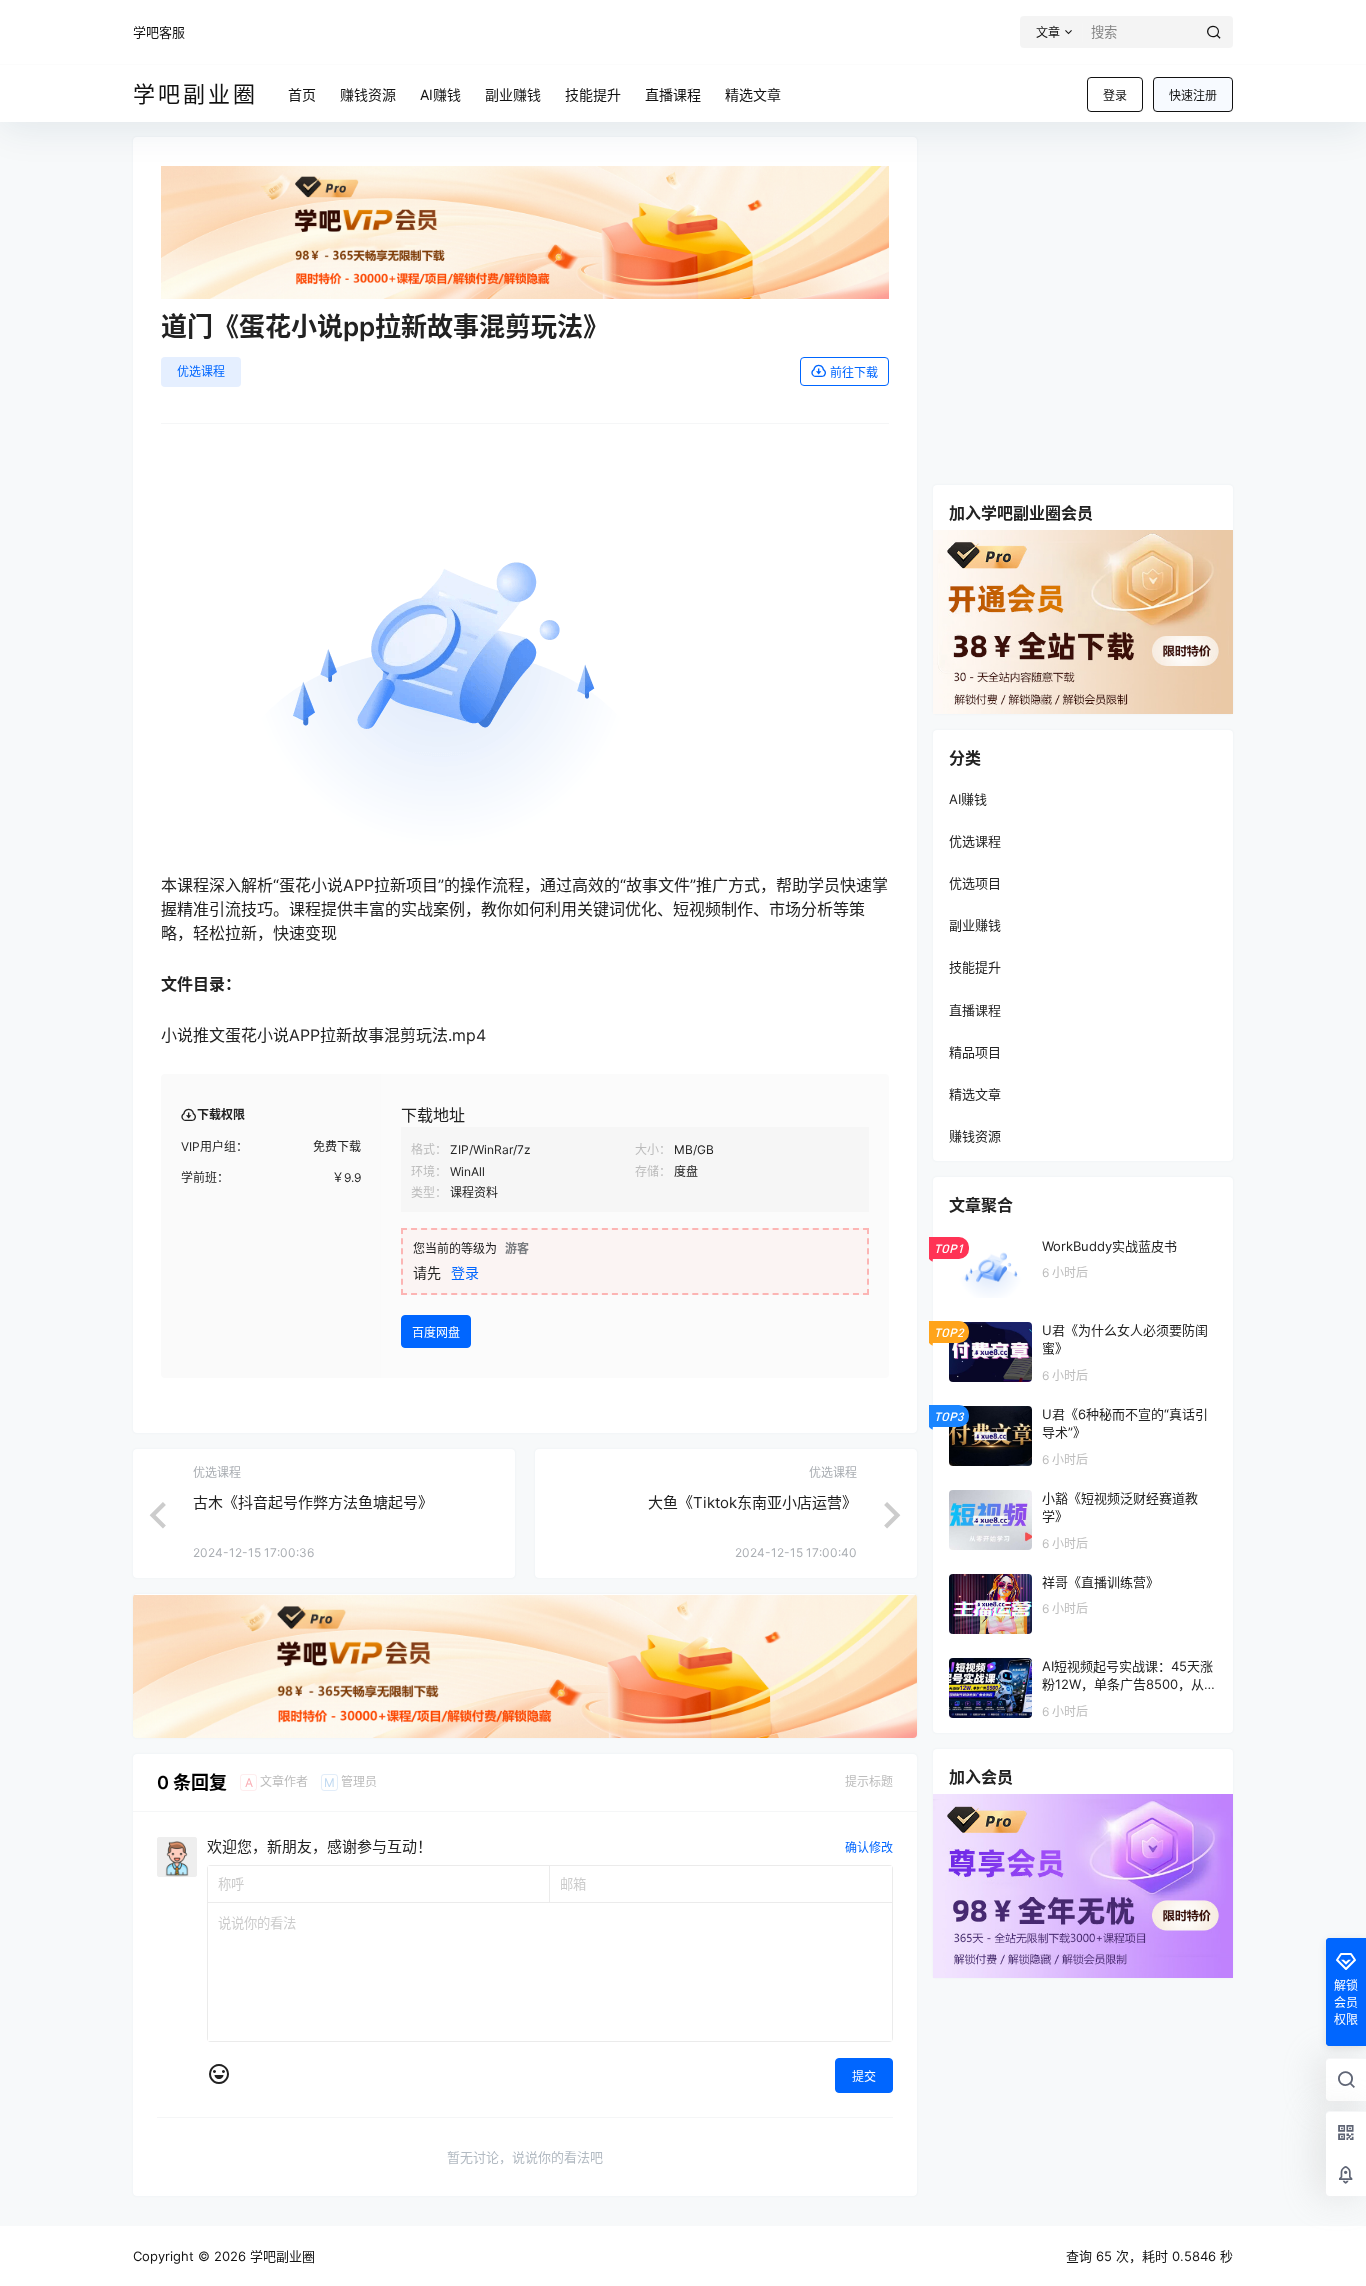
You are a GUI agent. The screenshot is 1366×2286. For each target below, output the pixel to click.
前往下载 (854, 372)
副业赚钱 (975, 925)
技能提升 (975, 967)
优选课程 (201, 371)
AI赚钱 (968, 799)
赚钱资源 (975, 1136)
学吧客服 (159, 32)
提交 (864, 2076)
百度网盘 (436, 1332)
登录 (1115, 95)
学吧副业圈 (280, 2256)
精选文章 (975, 1094)
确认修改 (869, 1847)
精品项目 (975, 1052)
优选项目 (975, 883)
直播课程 (975, 1010)
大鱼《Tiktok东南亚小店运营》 (752, 1502)
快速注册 (1193, 95)
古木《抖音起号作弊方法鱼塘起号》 (313, 1502)
